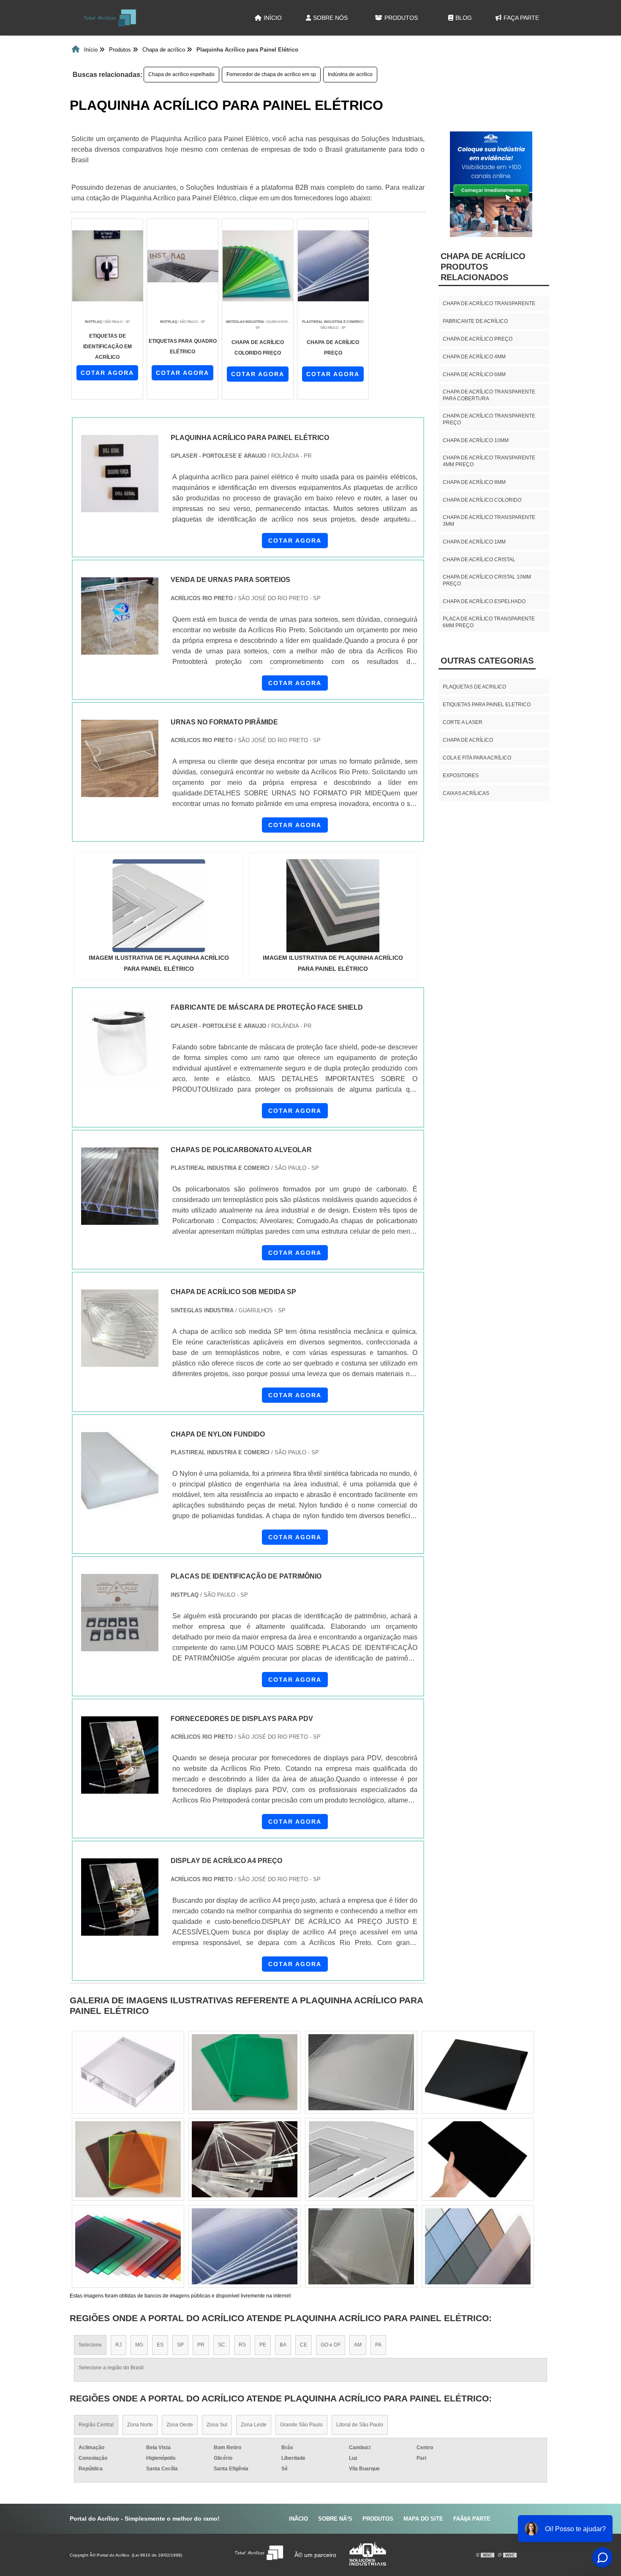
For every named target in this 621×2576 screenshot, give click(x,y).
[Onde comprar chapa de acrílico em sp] (361, 2072)
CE (304, 2345)
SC (222, 2345)
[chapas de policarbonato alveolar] (120, 1186)
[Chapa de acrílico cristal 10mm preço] (128, 2246)
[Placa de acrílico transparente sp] (361, 2159)
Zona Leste (254, 2425)
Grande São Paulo (301, 2425)
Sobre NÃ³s (335, 2519)
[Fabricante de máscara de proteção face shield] (120, 1044)
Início (273, 18)
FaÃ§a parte (472, 2519)
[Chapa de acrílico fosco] (361, 2246)
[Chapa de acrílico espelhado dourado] (245, 2246)
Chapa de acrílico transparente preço (489, 419)
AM (358, 2345)
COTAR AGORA (107, 373)
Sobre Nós (330, 18)
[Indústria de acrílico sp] (478, 2159)
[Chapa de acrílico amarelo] (128, 2072)
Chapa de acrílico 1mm (474, 542)
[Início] (110, 18)
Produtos (401, 18)
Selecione (90, 2345)
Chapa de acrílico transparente (489, 303)
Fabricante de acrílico (475, 321)
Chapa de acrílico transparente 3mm (489, 521)
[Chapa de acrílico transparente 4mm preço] (128, 2159)
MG (139, 2345)
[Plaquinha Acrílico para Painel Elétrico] (159, 906)
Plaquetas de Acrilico (474, 687)
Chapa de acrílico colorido (482, 500)
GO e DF (331, 2345)
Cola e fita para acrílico (477, 758)
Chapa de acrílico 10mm (476, 440)
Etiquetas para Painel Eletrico (487, 705)
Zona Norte (140, 2425)
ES (160, 2345)
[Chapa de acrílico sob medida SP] (120, 1328)
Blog (464, 18)
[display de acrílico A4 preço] (120, 1897)
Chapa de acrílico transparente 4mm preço (489, 461)
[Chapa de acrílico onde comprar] (478, 2246)
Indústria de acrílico (350, 74)
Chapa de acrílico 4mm (474, 357)
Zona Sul (217, 2425)
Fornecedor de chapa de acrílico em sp (271, 74)
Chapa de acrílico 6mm (474, 374)
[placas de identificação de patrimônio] (120, 1613)
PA (378, 2345)
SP (180, 2345)
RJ (118, 2345)
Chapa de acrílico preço (478, 339)
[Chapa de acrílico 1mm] (245, 2159)
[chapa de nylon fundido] (120, 1471)
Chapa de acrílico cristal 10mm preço (487, 580)
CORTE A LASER (463, 722)
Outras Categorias (487, 661)
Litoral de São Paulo (360, 2425)
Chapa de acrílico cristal (479, 560)
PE (263, 2345)
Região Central (96, 2425)
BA (283, 2345)
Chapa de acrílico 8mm (474, 482)
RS (242, 2345)
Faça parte (521, 18)
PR (201, 2345)
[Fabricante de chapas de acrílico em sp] (478, 2072)
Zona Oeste (180, 2425)
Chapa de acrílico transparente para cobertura (489, 395)
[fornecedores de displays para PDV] (120, 1755)
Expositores (461, 776)
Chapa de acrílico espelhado (181, 74)
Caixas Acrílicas (466, 793)
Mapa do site (423, 2519)
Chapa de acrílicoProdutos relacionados (483, 267)
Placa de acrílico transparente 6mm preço (489, 622)
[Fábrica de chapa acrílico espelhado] (245, 2072)
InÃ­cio (298, 2519)
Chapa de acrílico (468, 740)
